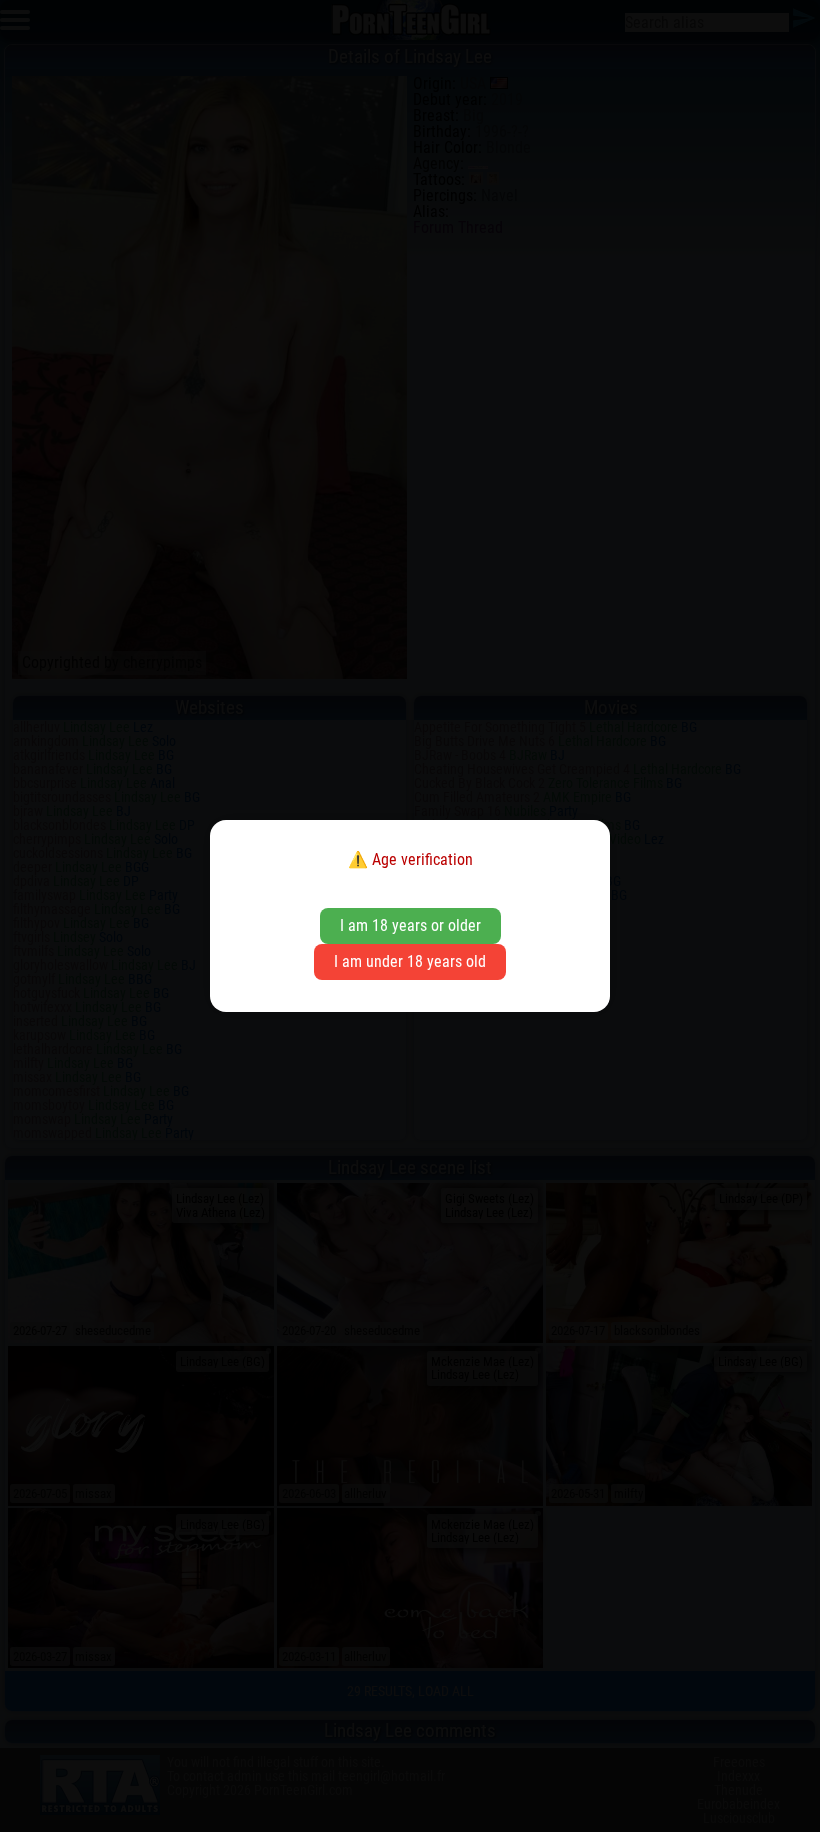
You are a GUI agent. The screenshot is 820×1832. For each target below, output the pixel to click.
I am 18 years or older (410, 925)
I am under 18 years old (410, 961)
